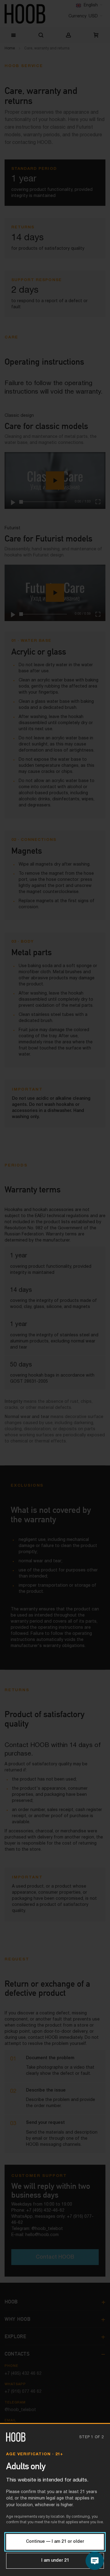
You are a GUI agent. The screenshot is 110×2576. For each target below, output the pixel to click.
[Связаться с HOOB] (95, 2561)
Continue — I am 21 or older (55, 2542)
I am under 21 (55, 2561)
